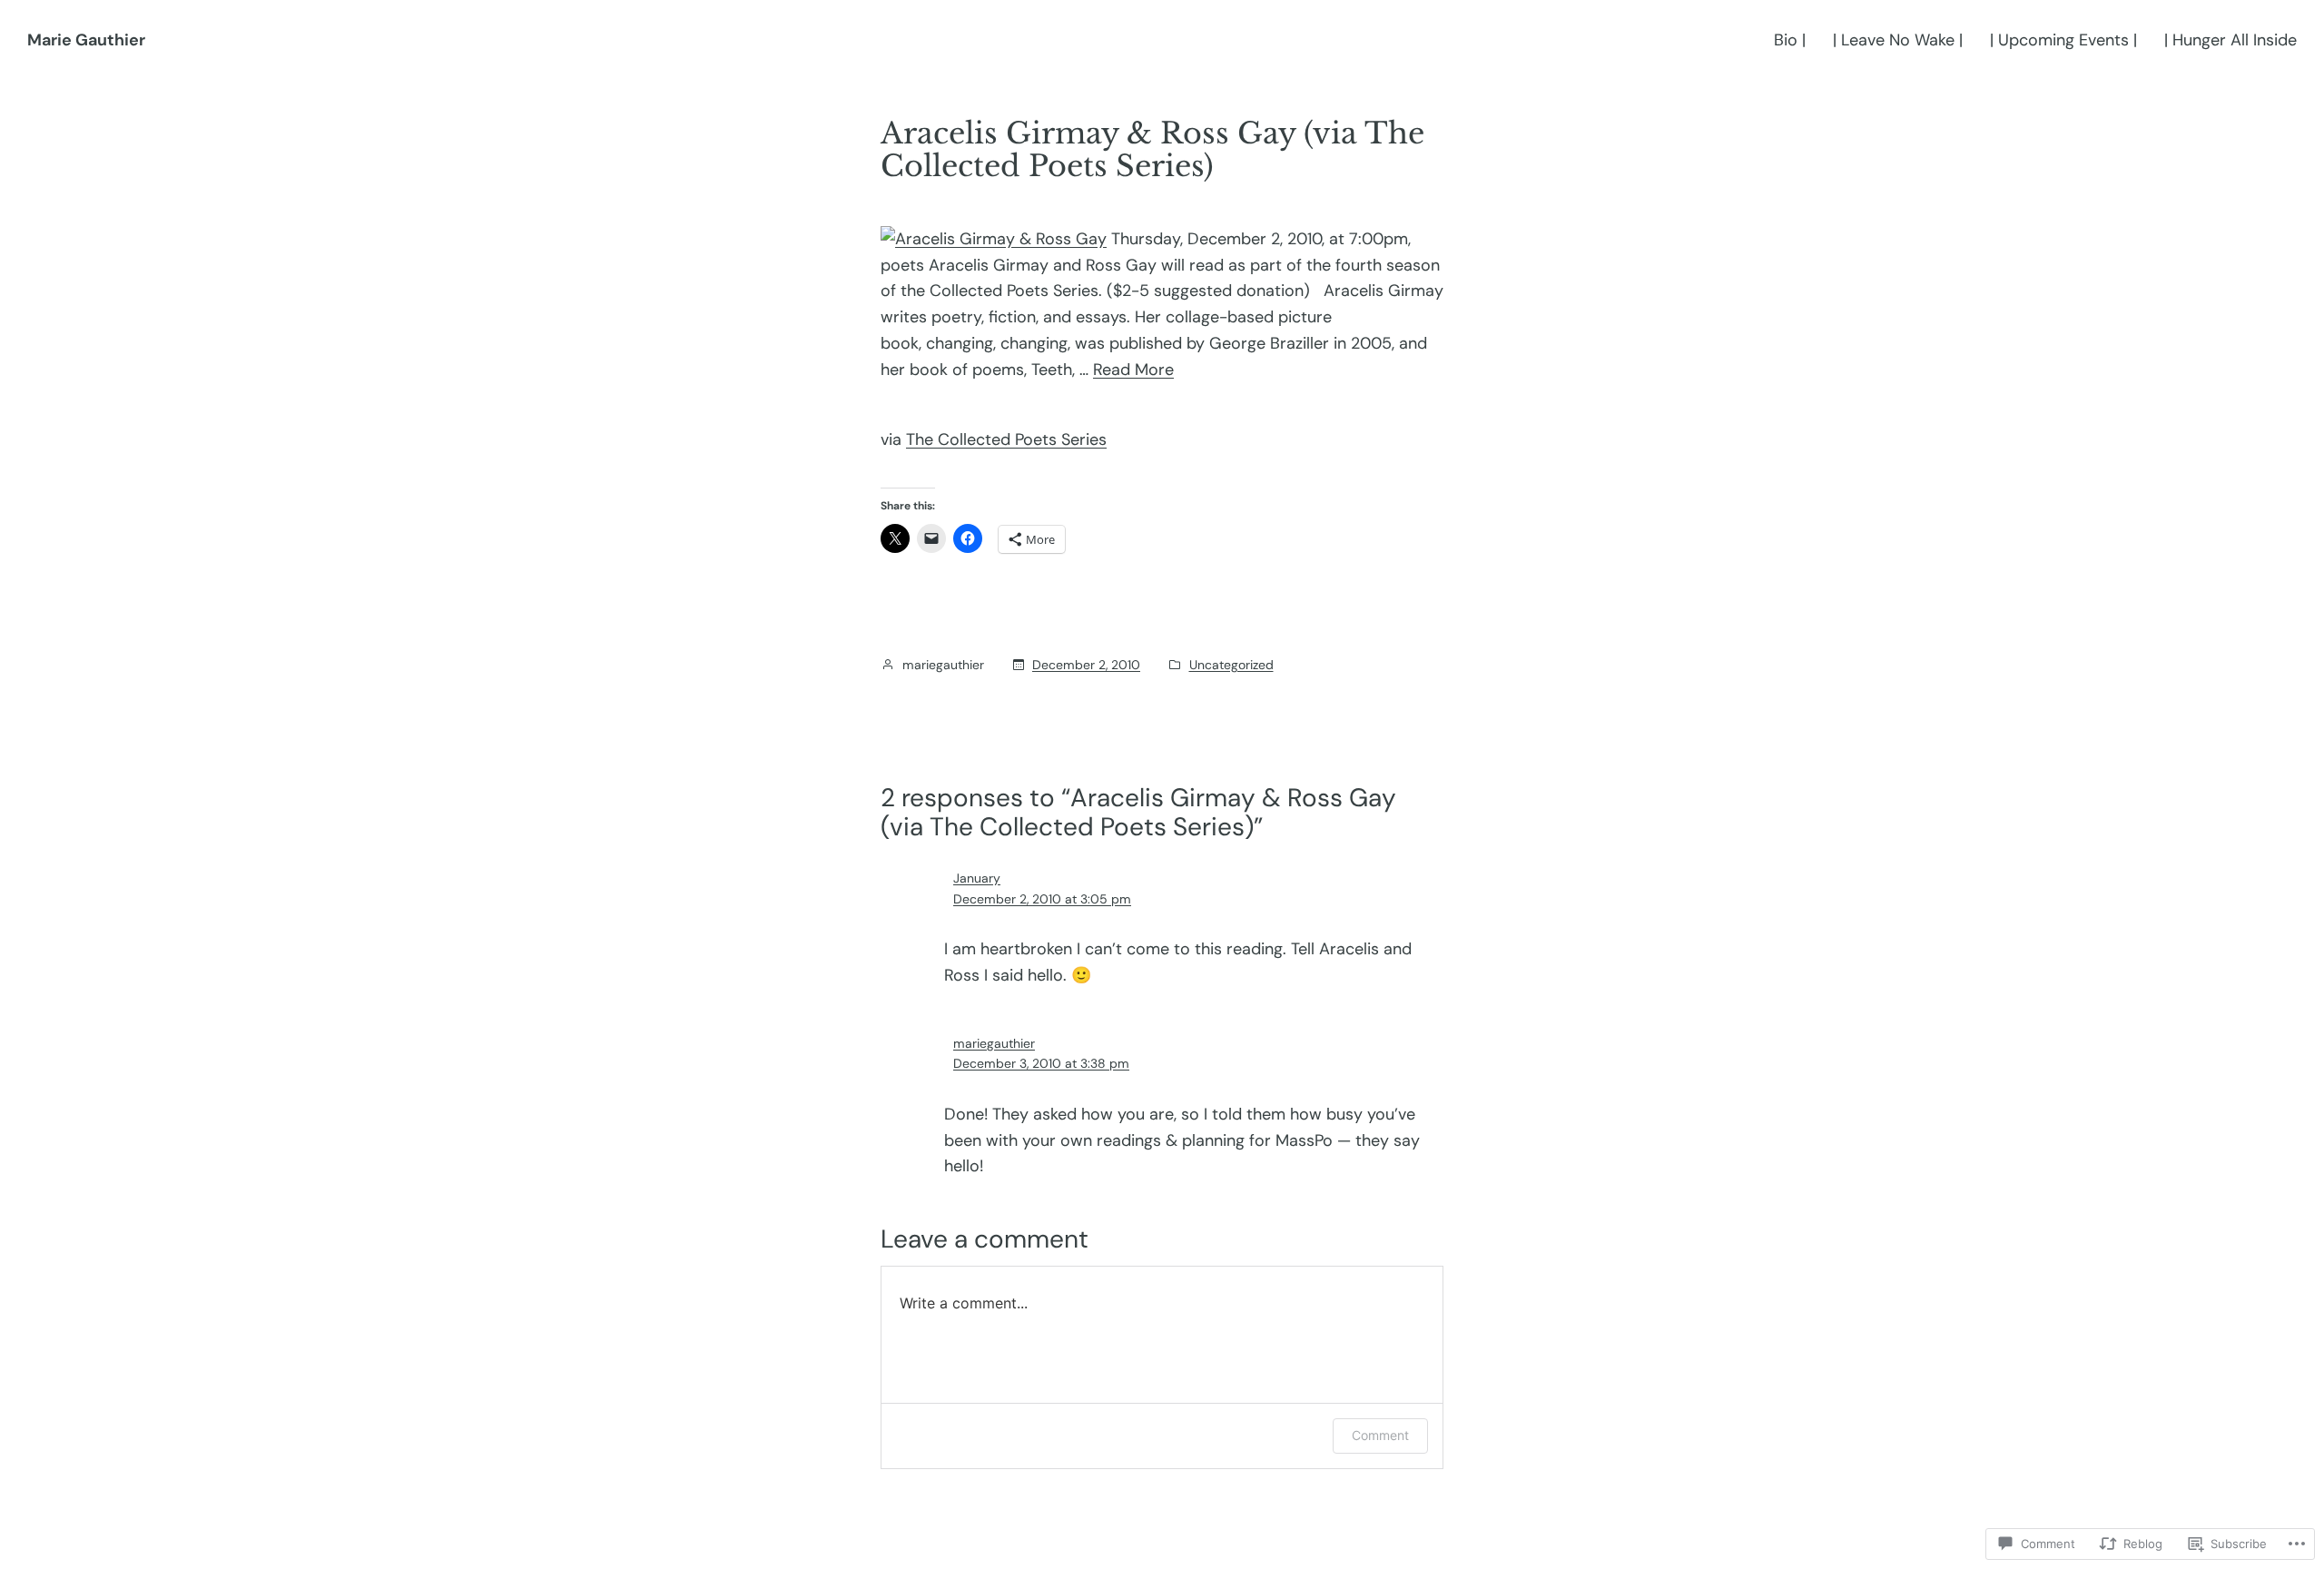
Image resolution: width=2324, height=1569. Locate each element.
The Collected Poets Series (1006, 439)
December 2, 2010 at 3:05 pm (1042, 899)
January (977, 878)
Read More (1133, 370)
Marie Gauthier (86, 40)
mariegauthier (994, 1043)
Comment (1380, 1435)
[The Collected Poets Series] (994, 239)
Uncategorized (1231, 665)
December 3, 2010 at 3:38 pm (1041, 1063)
